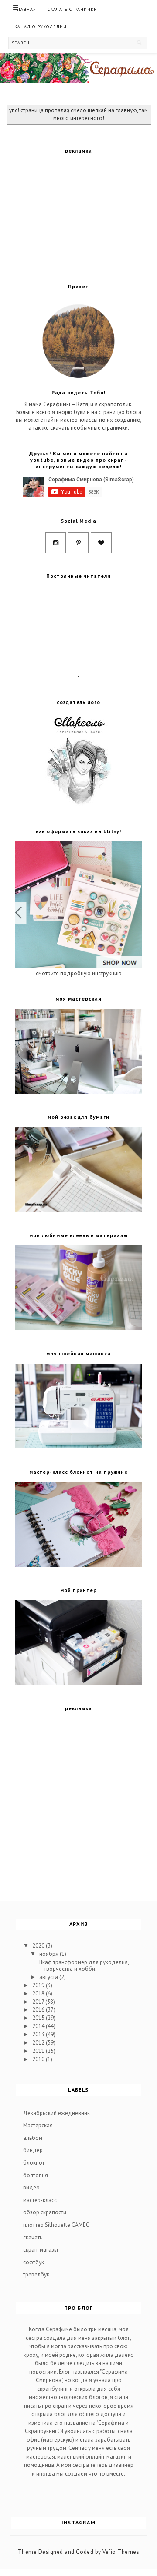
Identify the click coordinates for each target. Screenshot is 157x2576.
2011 (39, 2051)
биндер (33, 2150)
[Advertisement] (80, 215)
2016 (39, 2010)
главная (25, 9)
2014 (39, 2026)
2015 (39, 2018)
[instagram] (56, 543)
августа (49, 1977)
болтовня (36, 2175)
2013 (39, 2034)
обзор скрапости (45, 2212)
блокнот (34, 2163)
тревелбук (36, 2274)
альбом (33, 2138)
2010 (39, 2059)
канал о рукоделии (41, 27)
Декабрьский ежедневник (56, 2113)
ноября (49, 1954)
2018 (39, 1994)
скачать (33, 2237)
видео (31, 2187)
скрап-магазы (41, 2250)
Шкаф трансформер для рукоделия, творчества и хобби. (83, 1966)
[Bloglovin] (101, 543)
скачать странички (72, 9)
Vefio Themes (121, 2552)
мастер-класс (40, 2200)
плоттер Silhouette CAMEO (56, 2225)
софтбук (34, 2262)
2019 (39, 1985)
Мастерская (38, 2125)
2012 (39, 2043)
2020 (39, 1946)
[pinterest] (78, 543)
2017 (39, 2002)
